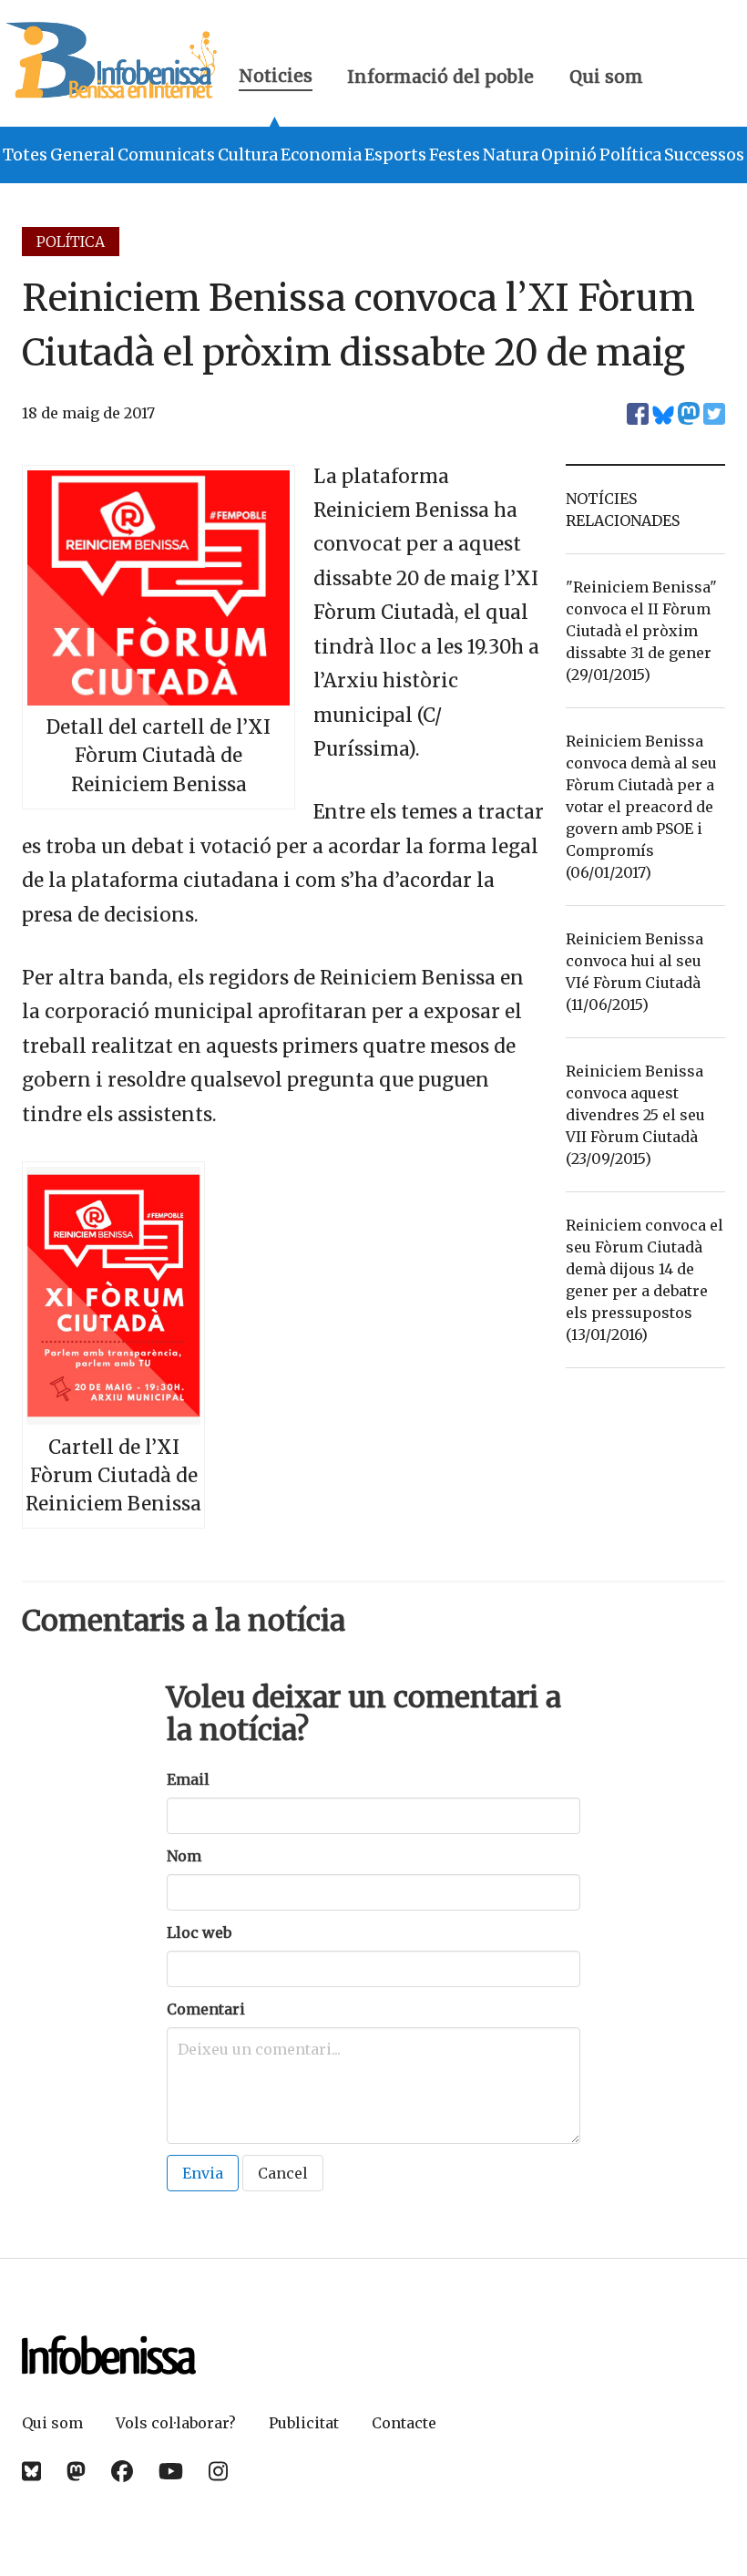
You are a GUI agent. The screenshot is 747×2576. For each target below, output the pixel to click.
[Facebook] (122, 2472)
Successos (704, 155)
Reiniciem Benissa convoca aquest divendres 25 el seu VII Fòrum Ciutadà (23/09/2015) (635, 1115)
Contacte (404, 2423)
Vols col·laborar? (176, 2423)
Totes (25, 155)
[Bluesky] (31, 2472)
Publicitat (304, 2423)
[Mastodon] (76, 2472)
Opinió (569, 155)
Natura (511, 155)
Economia (321, 155)
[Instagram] (218, 2472)
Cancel (283, 2173)
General (82, 155)
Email (188, 1779)
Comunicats (166, 155)
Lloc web (199, 1932)
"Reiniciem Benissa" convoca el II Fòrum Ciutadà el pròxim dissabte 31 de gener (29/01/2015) (641, 631)
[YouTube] (171, 2472)
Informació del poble (440, 77)
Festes (455, 155)
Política (630, 155)
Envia (203, 2173)
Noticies (276, 78)
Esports (395, 155)
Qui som (606, 77)
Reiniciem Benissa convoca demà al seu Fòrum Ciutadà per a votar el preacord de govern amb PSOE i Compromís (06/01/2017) (641, 807)
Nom (184, 1856)
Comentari (206, 2009)
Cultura (248, 155)
